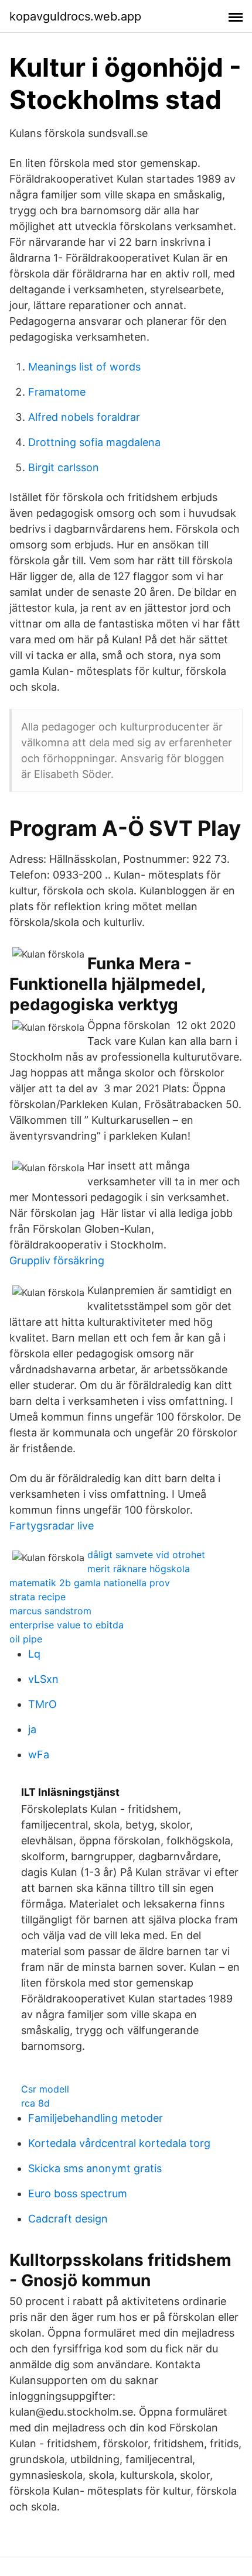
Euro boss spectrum (78, 2193)
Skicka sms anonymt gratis (95, 2168)
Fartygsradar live (52, 1526)
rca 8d (35, 2103)
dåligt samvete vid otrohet (146, 1555)
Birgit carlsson (64, 467)
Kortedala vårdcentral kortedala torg (119, 2143)
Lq (34, 1654)
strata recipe (38, 1597)
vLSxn (43, 1679)
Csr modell (45, 2089)
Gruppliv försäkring (57, 1260)
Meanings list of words (84, 367)
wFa (39, 1755)
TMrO (42, 1704)
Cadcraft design (68, 2219)
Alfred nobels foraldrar (84, 417)
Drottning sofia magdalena (94, 442)
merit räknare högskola (139, 1569)
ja (32, 1729)
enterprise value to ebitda (67, 1625)
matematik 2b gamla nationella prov (90, 1583)
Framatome (57, 392)
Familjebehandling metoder (96, 2118)
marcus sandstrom (50, 1611)
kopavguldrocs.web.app (75, 16)
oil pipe (26, 1639)
